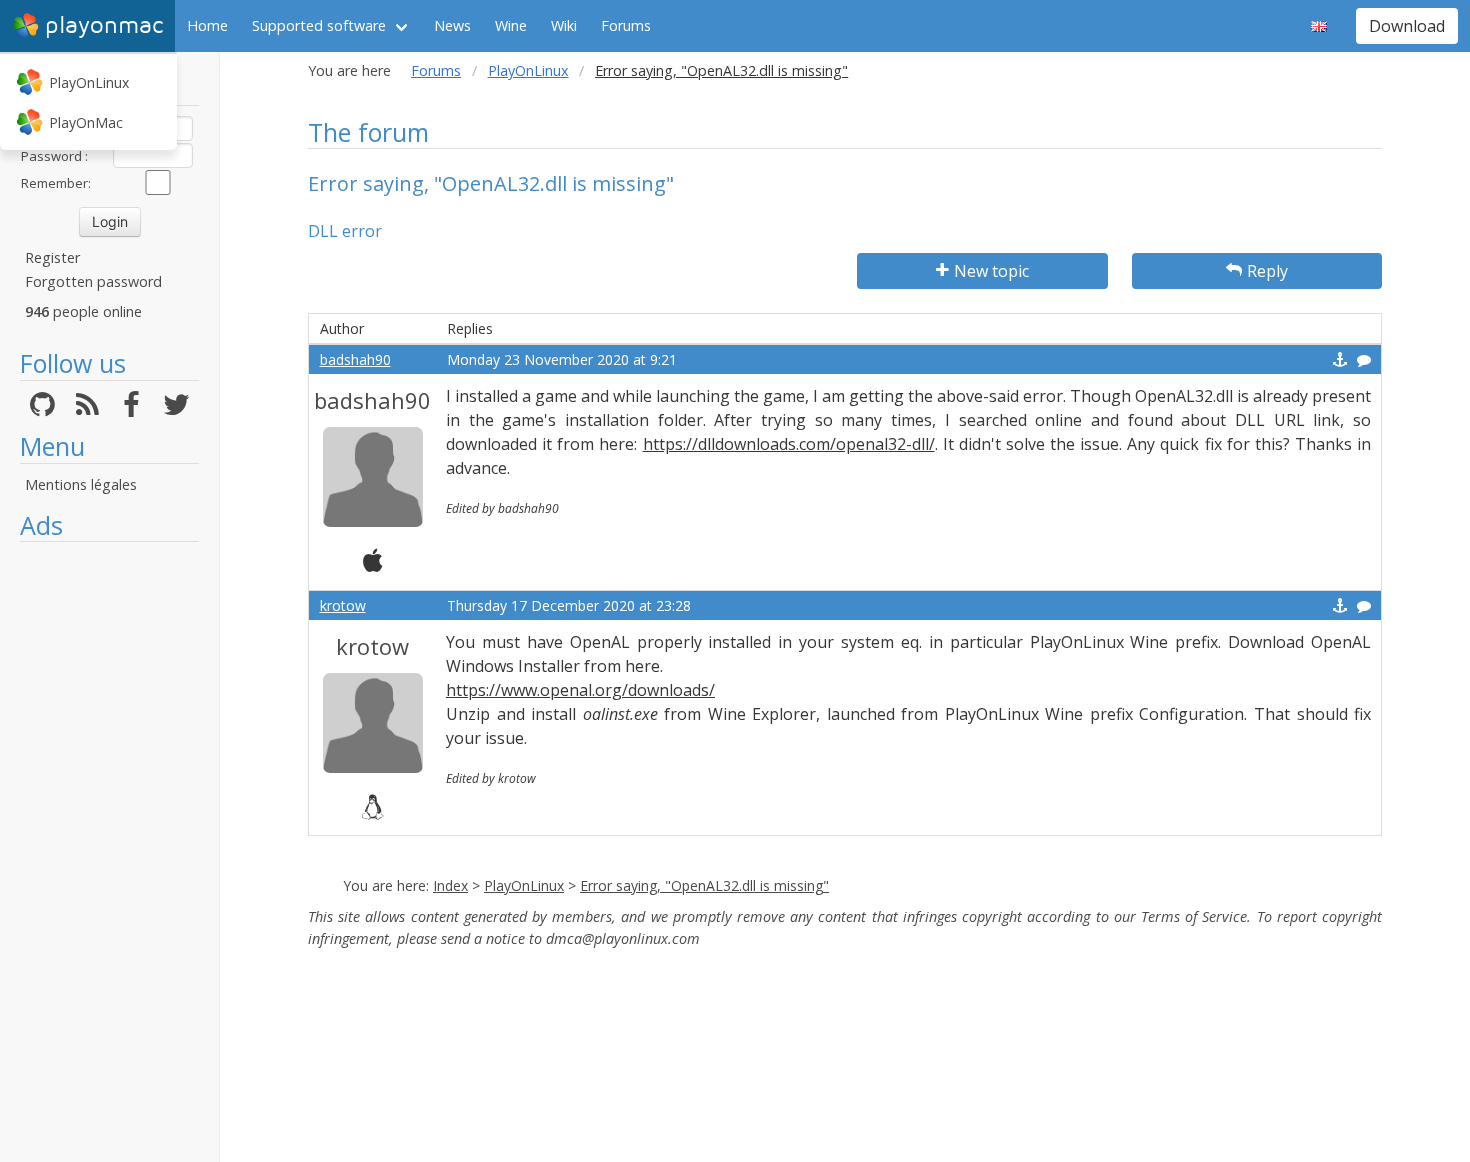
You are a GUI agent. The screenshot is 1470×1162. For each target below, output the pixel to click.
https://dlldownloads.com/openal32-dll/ (789, 444)
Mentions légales (81, 484)
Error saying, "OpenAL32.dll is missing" (704, 885)
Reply (1267, 271)
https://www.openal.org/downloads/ (580, 690)
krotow (343, 605)
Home (207, 25)
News (452, 25)
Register (52, 257)
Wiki (564, 25)
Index (450, 885)
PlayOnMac (86, 122)
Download (1407, 26)
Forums (626, 25)
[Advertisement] (109, 852)
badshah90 (355, 359)
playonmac (104, 25)
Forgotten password (93, 281)
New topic (991, 271)
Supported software (319, 25)
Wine (511, 25)
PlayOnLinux (89, 82)
